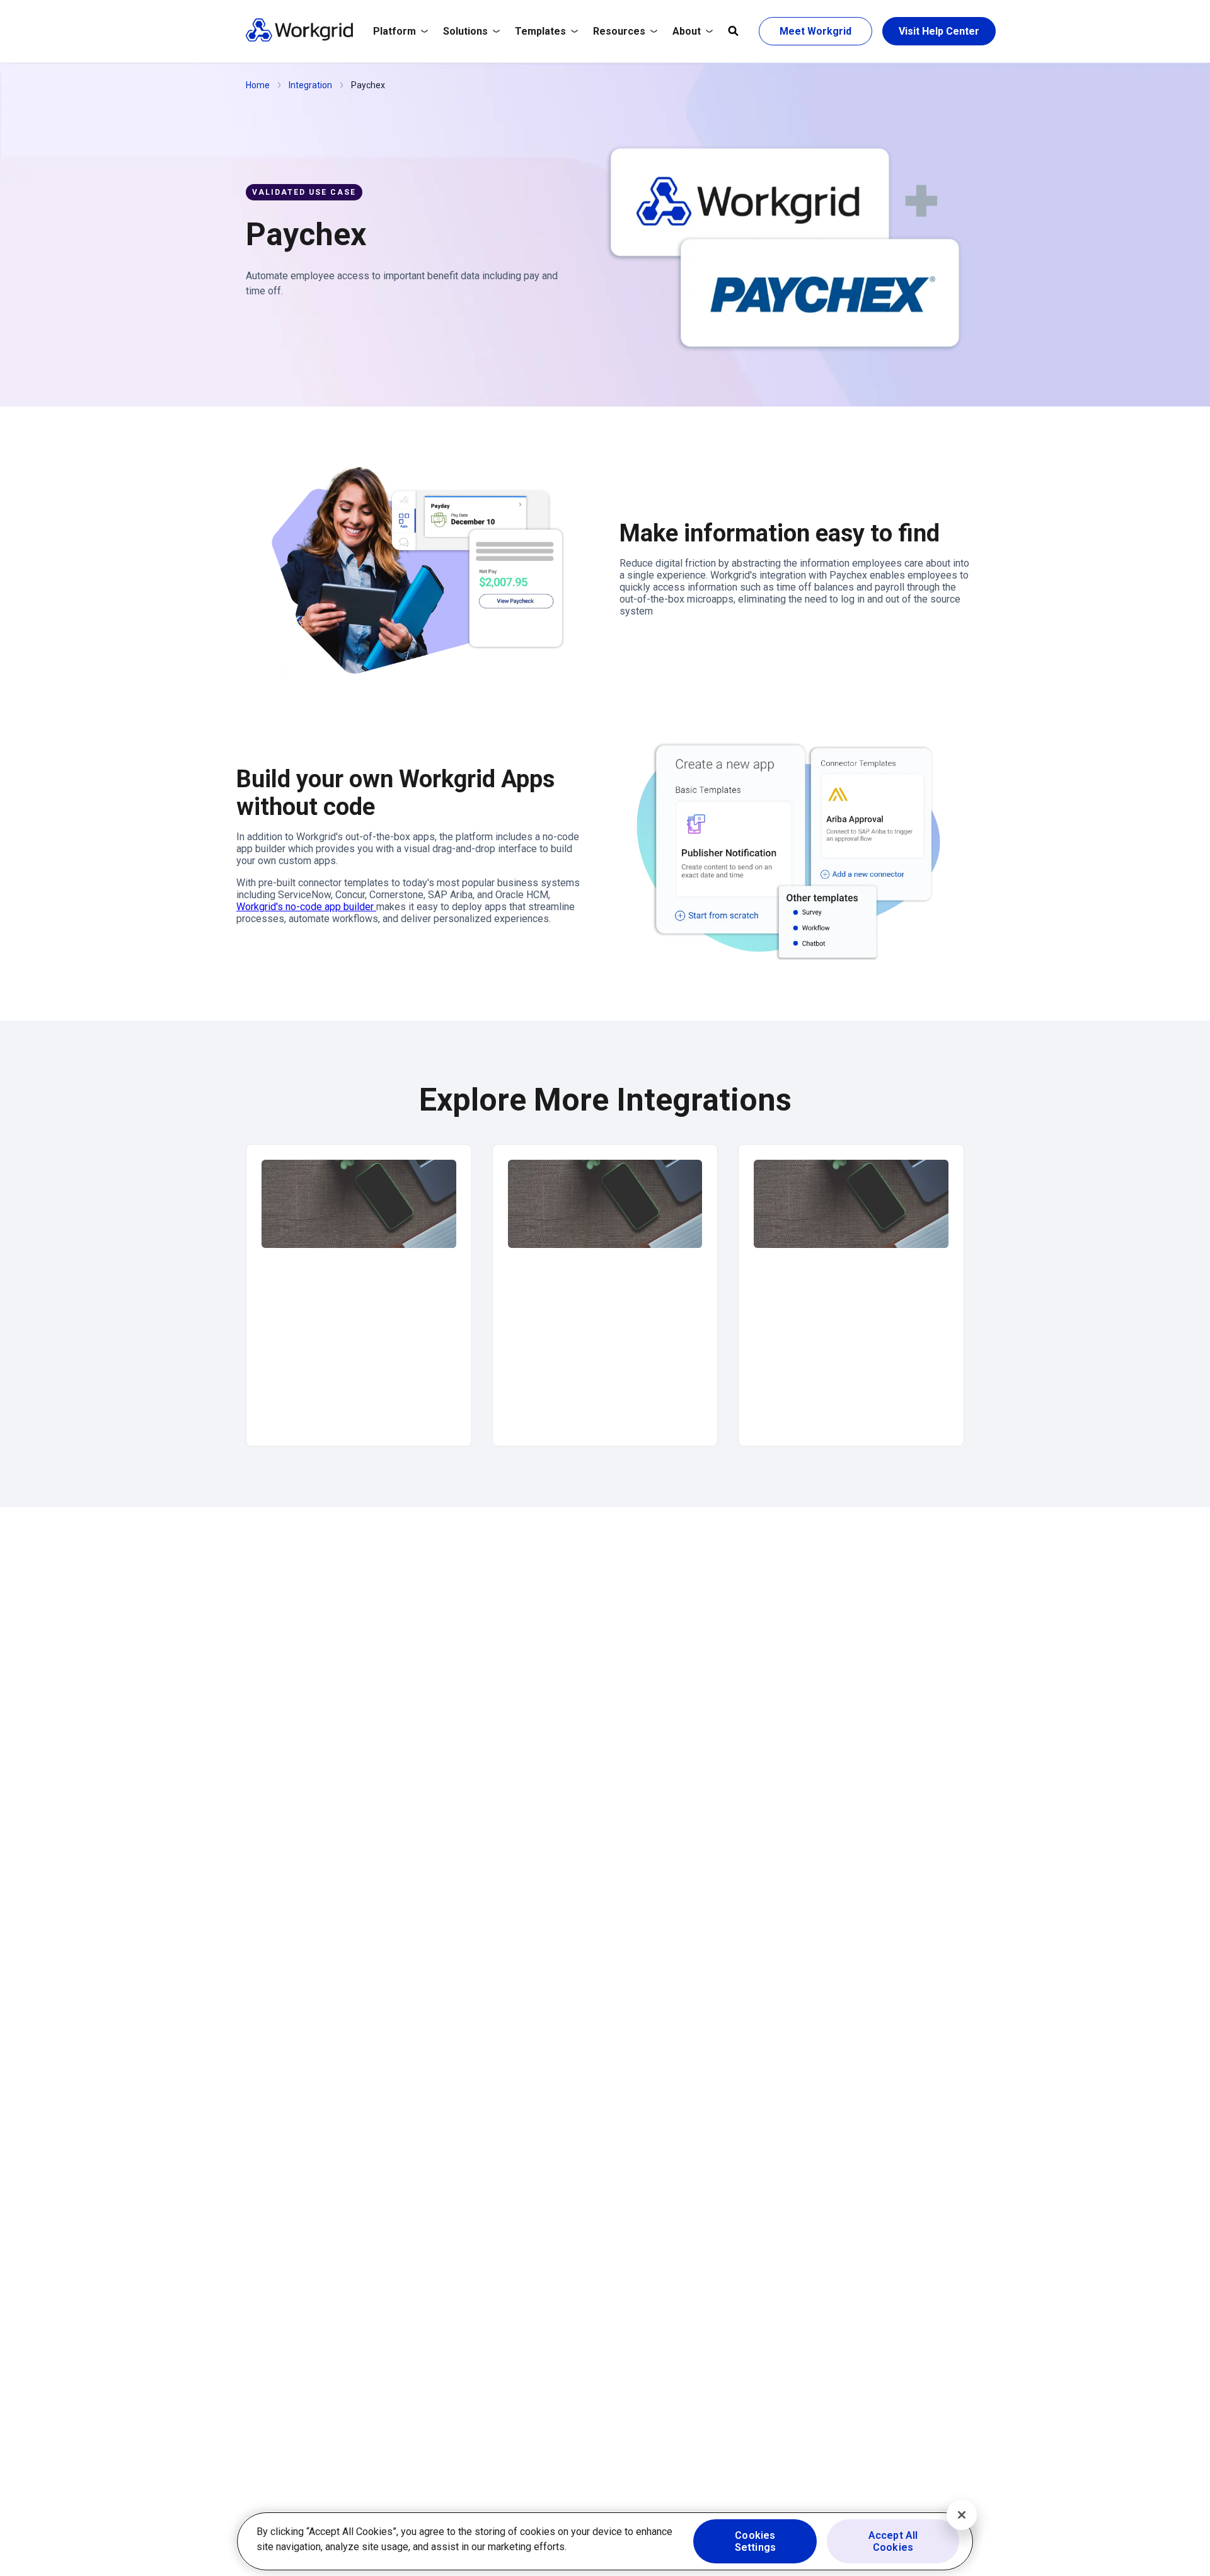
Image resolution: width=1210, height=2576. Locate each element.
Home (258, 85)
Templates (540, 31)
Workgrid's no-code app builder (306, 907)
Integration (310, 85)
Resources (619, 31)
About (687, 31)
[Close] (962, 2515)
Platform (395, 31)
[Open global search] (733, 32)
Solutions (465, 31)
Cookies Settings (755, 2541)
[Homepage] (299, 39)
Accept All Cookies (893, 2541)
